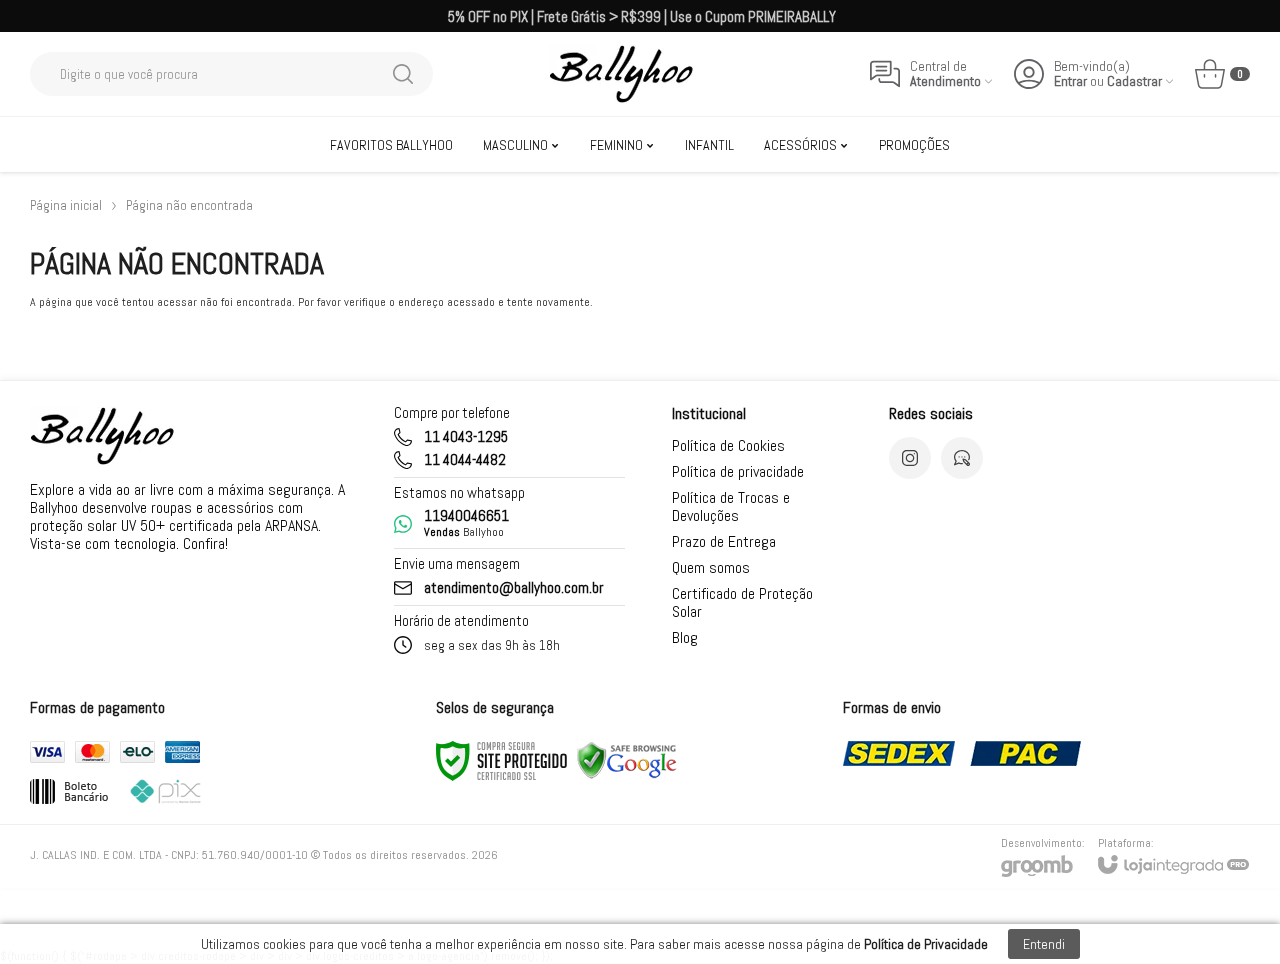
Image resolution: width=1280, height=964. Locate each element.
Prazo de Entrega (724, 541)
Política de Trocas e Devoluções (731, 506)
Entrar (1070, 81)
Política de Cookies (728, 445)
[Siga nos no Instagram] (910, 458)
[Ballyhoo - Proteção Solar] (621, 74)
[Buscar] (403, 74)
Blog (685, 637)
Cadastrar (1134, 81)
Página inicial (66, 205)
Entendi (1044, 944)
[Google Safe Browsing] (627, 760)
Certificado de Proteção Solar (742, 602)
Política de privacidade (738, 471)
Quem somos (711, 567)
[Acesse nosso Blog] (962, 458)
